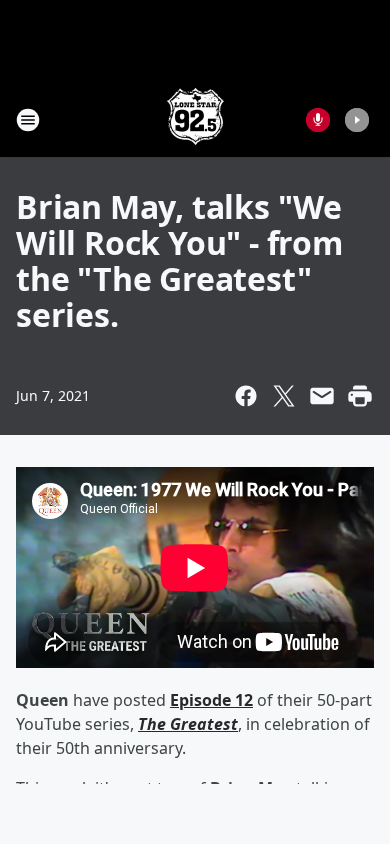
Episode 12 (211, 700)
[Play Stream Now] (357, 120)
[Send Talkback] (318, 120)
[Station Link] (195, 119)
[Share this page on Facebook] (246, 396)
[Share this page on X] (284, 396)
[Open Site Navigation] (28, 120)
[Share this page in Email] (322, 396)
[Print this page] (360, 396)
